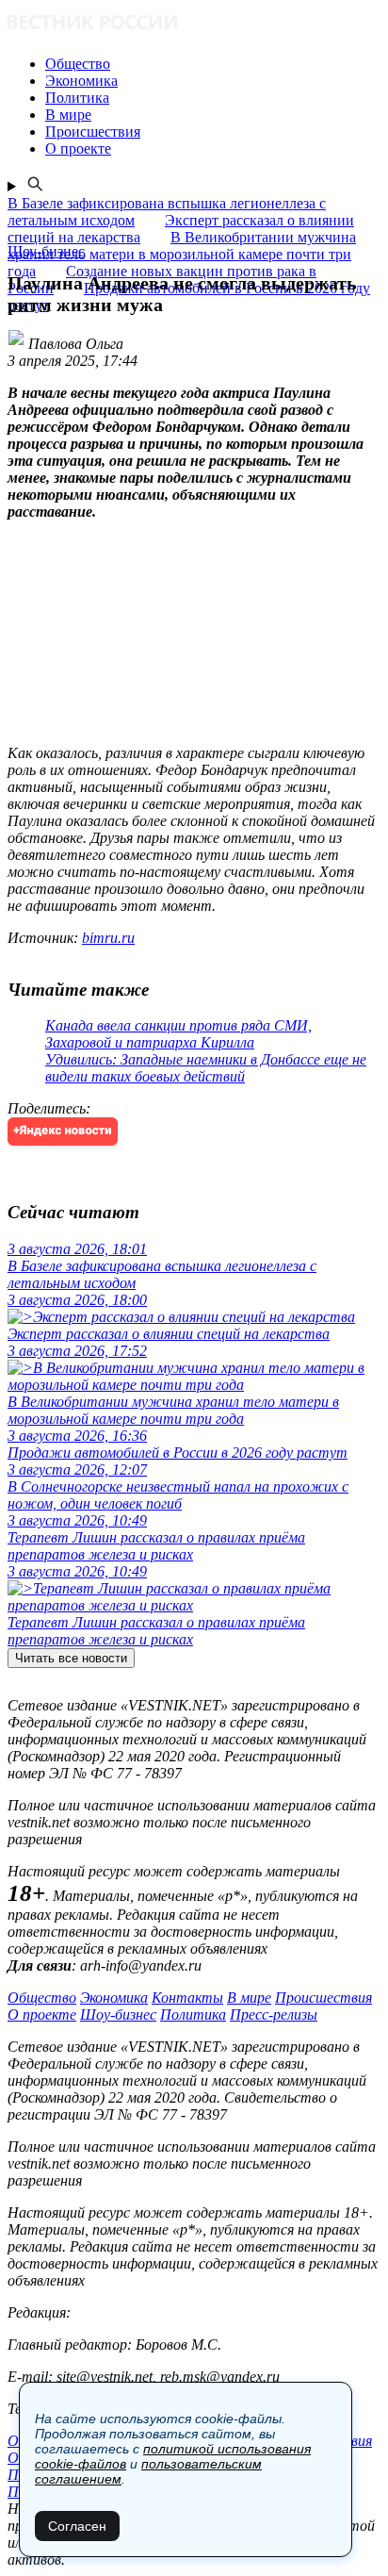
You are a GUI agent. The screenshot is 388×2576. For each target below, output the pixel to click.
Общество (42, 1998)
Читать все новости (71, 1658)
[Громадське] (194, 24)
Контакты (187, 1998)
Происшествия (323, 1998)
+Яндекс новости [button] (63, 1131)
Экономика (114, 1998)
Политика (193, 2015)
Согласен (77, 2526)
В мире (249, 1998)
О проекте (42, 2015)
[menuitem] (213, 64)
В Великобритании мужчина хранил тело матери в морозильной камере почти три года (182, 254)
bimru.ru (108, 938)
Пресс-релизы (274, 2015)
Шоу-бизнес (118, 2015)
